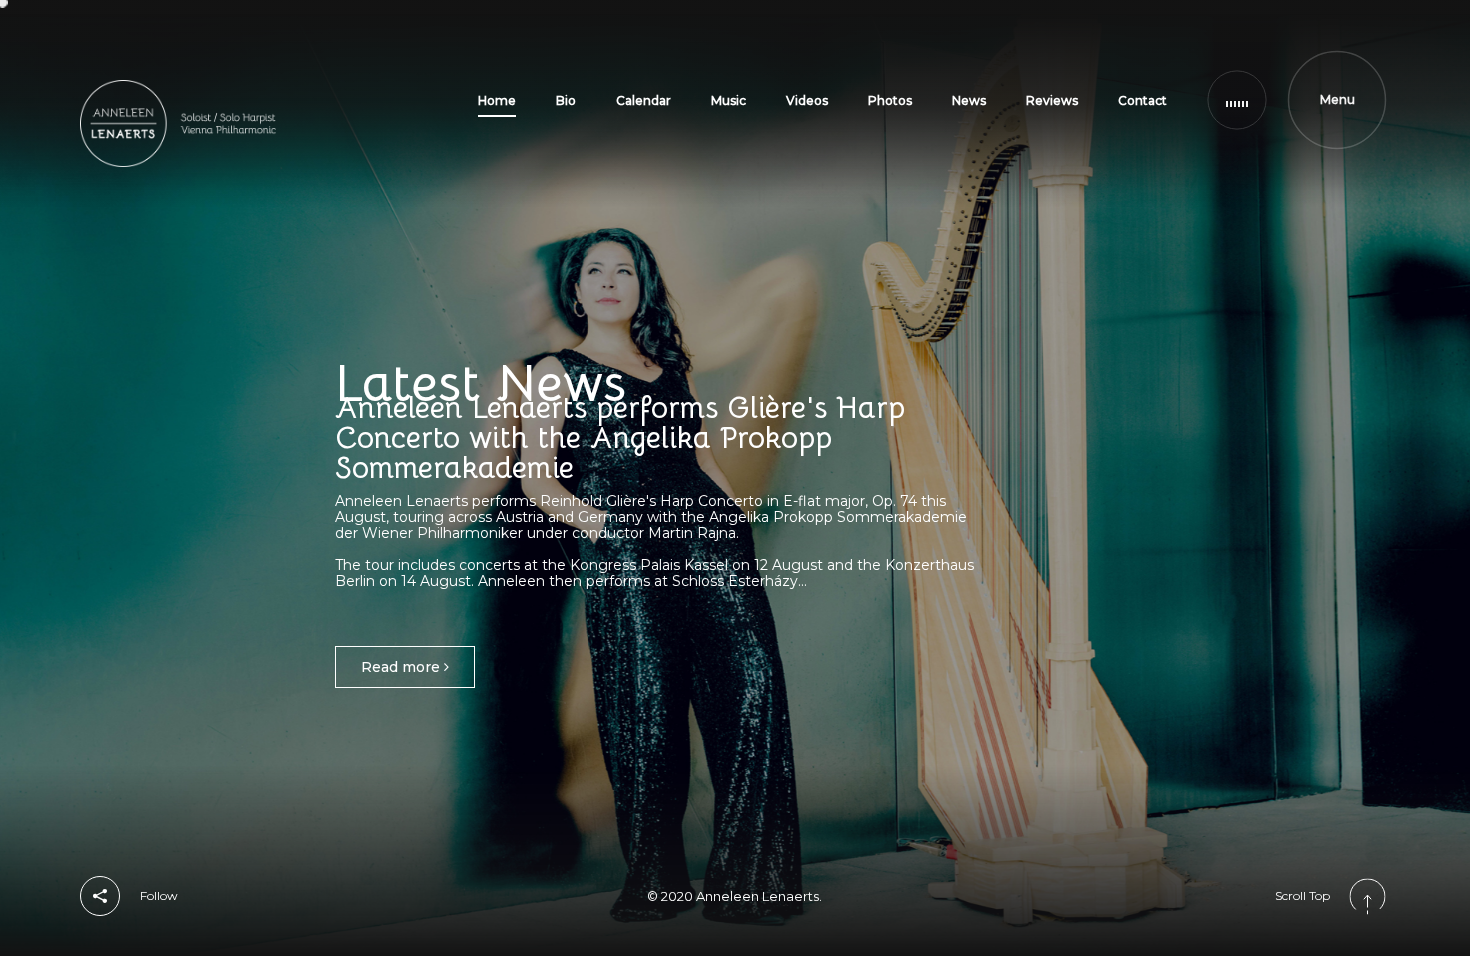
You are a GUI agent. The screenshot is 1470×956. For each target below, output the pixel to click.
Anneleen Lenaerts (757, 896)
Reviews (1052, 100)
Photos (890, 100)
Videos (807, 100)
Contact (1142, 100)
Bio (566, 100)
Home (497, 100)
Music (728, 100)
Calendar (643, 100)
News (969, 100)
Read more (402, 667)
